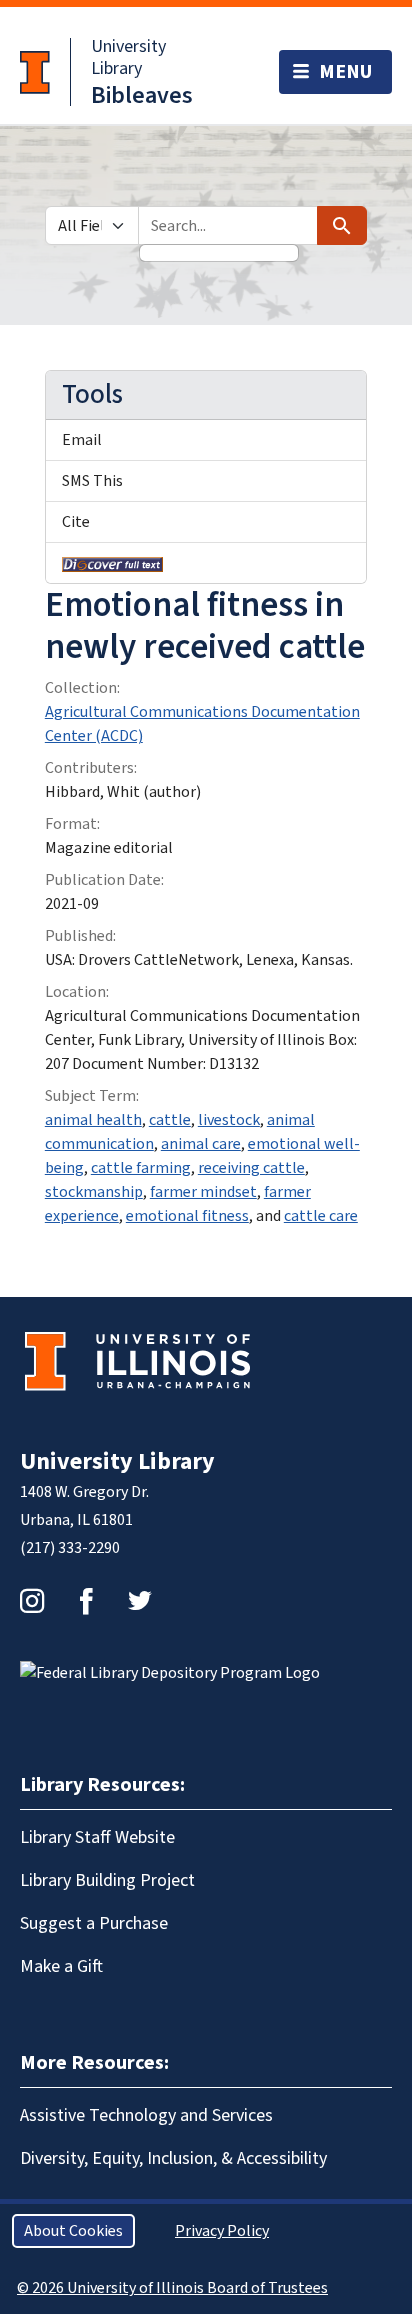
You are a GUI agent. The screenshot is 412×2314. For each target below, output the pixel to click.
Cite (76, 522)
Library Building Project (107, 1880)
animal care (201, 1144)
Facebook (86, 1601)
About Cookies (73, 2231)
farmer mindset (203, 1192)
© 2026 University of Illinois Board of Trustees (172, 2288)
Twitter (140, 1601)
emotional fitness (187, 1216)
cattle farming (141, 1168)
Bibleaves (142, 95)
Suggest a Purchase (94, 1923)
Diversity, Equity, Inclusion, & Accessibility (173, 2158)
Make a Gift (61, 1966)
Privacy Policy (222, 2231)
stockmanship (94, 1192)
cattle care (321, 1216)
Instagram (32, 1601)
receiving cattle (251, 1168)
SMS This (92, 481)
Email (82, 440)
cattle (170, 1120)
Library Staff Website (97, 1837)
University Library (128, 57)
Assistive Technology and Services (146, 2115)
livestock (229, 1120)
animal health (93, 1120)
